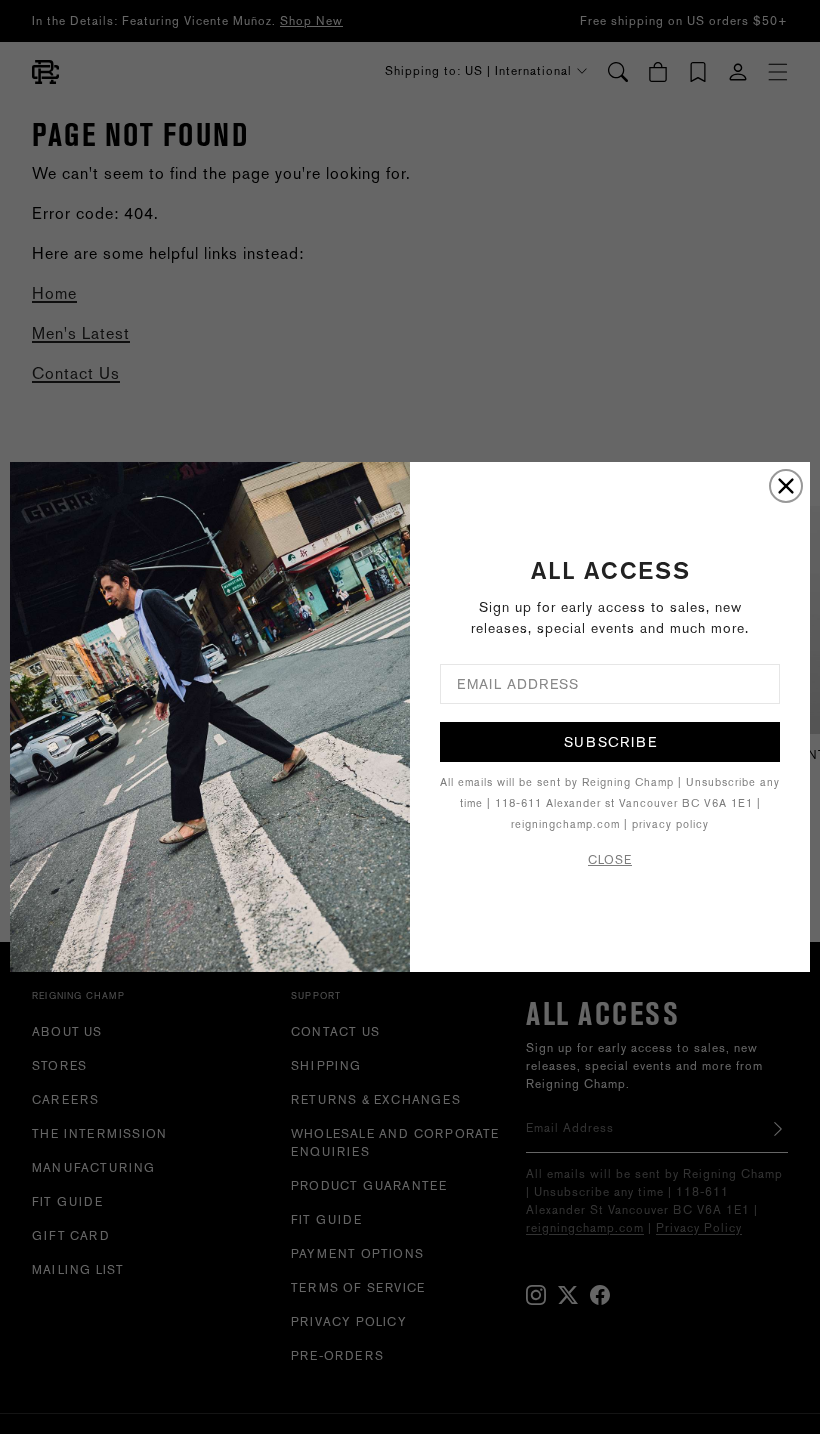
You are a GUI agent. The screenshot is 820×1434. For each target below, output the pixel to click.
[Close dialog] (786, 486)
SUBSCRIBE (610, 742)
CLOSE (610, 860)
